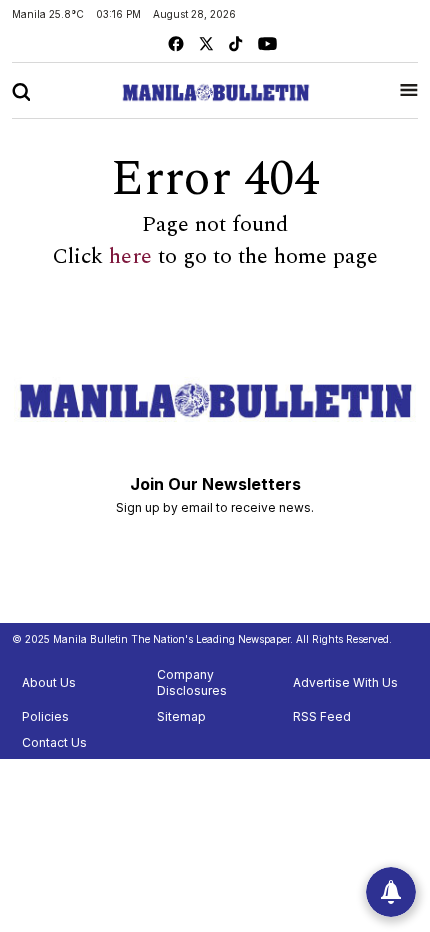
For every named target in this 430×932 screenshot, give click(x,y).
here (130, 257)
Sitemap (181, 716)
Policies (45, 716)
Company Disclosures (192, 682)
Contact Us (54, 742)
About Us (49, 682)
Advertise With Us (345, 682)
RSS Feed (322, 716)
